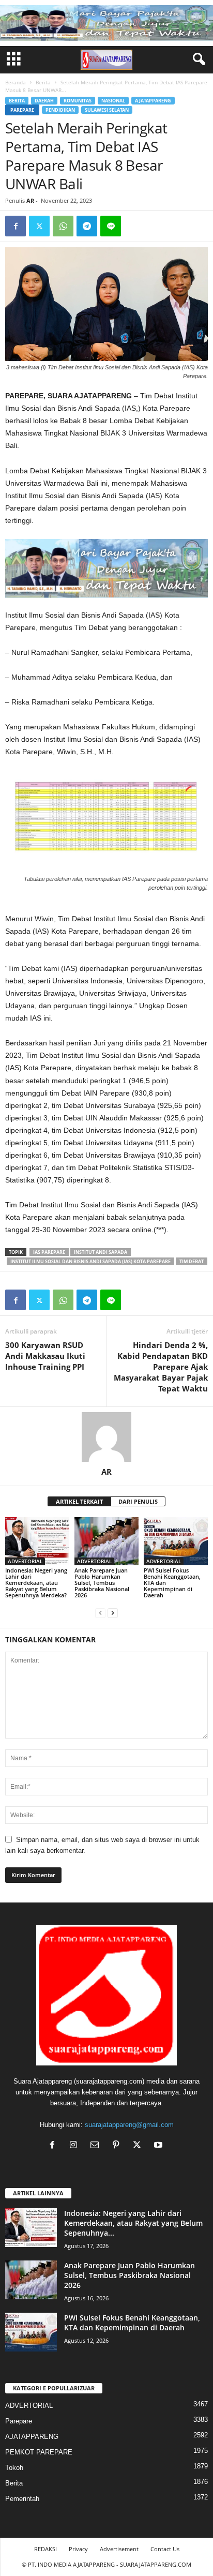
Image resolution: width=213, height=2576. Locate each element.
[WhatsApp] (63, 226)
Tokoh (14, 2468)
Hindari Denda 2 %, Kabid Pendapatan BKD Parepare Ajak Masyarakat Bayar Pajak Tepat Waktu (161, 1367)
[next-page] (113, 1613)
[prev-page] (100, 1613)
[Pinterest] (118, 2146)
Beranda (16, 82)
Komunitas (78, 101)
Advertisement (119, 2549)
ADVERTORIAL (25, 1561)
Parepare (22, 110)
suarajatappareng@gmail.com (129, 2125)
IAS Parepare (49, 1252)
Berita (43, 82)
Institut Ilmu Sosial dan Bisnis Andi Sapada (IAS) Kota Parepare (90, 1261)
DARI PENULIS (138, 1501)
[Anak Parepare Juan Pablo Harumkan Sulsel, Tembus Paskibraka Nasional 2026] (106, 1541)
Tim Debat (192, 1261)
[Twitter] (39, 226)
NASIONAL (113, 101)
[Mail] (97, 2146)
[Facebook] (16, 226)
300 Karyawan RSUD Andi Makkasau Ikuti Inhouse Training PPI (45, 1356)
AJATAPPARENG (153, 101)
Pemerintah (22, 2499)
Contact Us (165, 2549)
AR (30, 200)
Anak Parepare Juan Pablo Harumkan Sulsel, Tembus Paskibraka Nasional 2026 (102, 1583)
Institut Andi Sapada (101, 1252)
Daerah (44, 101)
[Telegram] (87, 226)
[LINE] (111, 226)
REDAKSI (45, 2549)
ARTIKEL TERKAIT (79, 1501)
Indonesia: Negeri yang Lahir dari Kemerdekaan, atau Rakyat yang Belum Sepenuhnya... (133, 2223)
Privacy (78, 2549)
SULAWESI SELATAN (107, 110)
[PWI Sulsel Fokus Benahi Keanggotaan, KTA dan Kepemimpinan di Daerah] (176, 1541)
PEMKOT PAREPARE (39, 2452)
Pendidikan (60, 110)
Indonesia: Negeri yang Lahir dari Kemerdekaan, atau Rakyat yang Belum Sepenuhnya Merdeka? (36, 1583)
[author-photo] (106, 1437)
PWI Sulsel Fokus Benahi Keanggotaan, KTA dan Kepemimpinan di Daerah (132, 2323)
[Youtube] (159, 2146)
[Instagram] (76, 2146)
